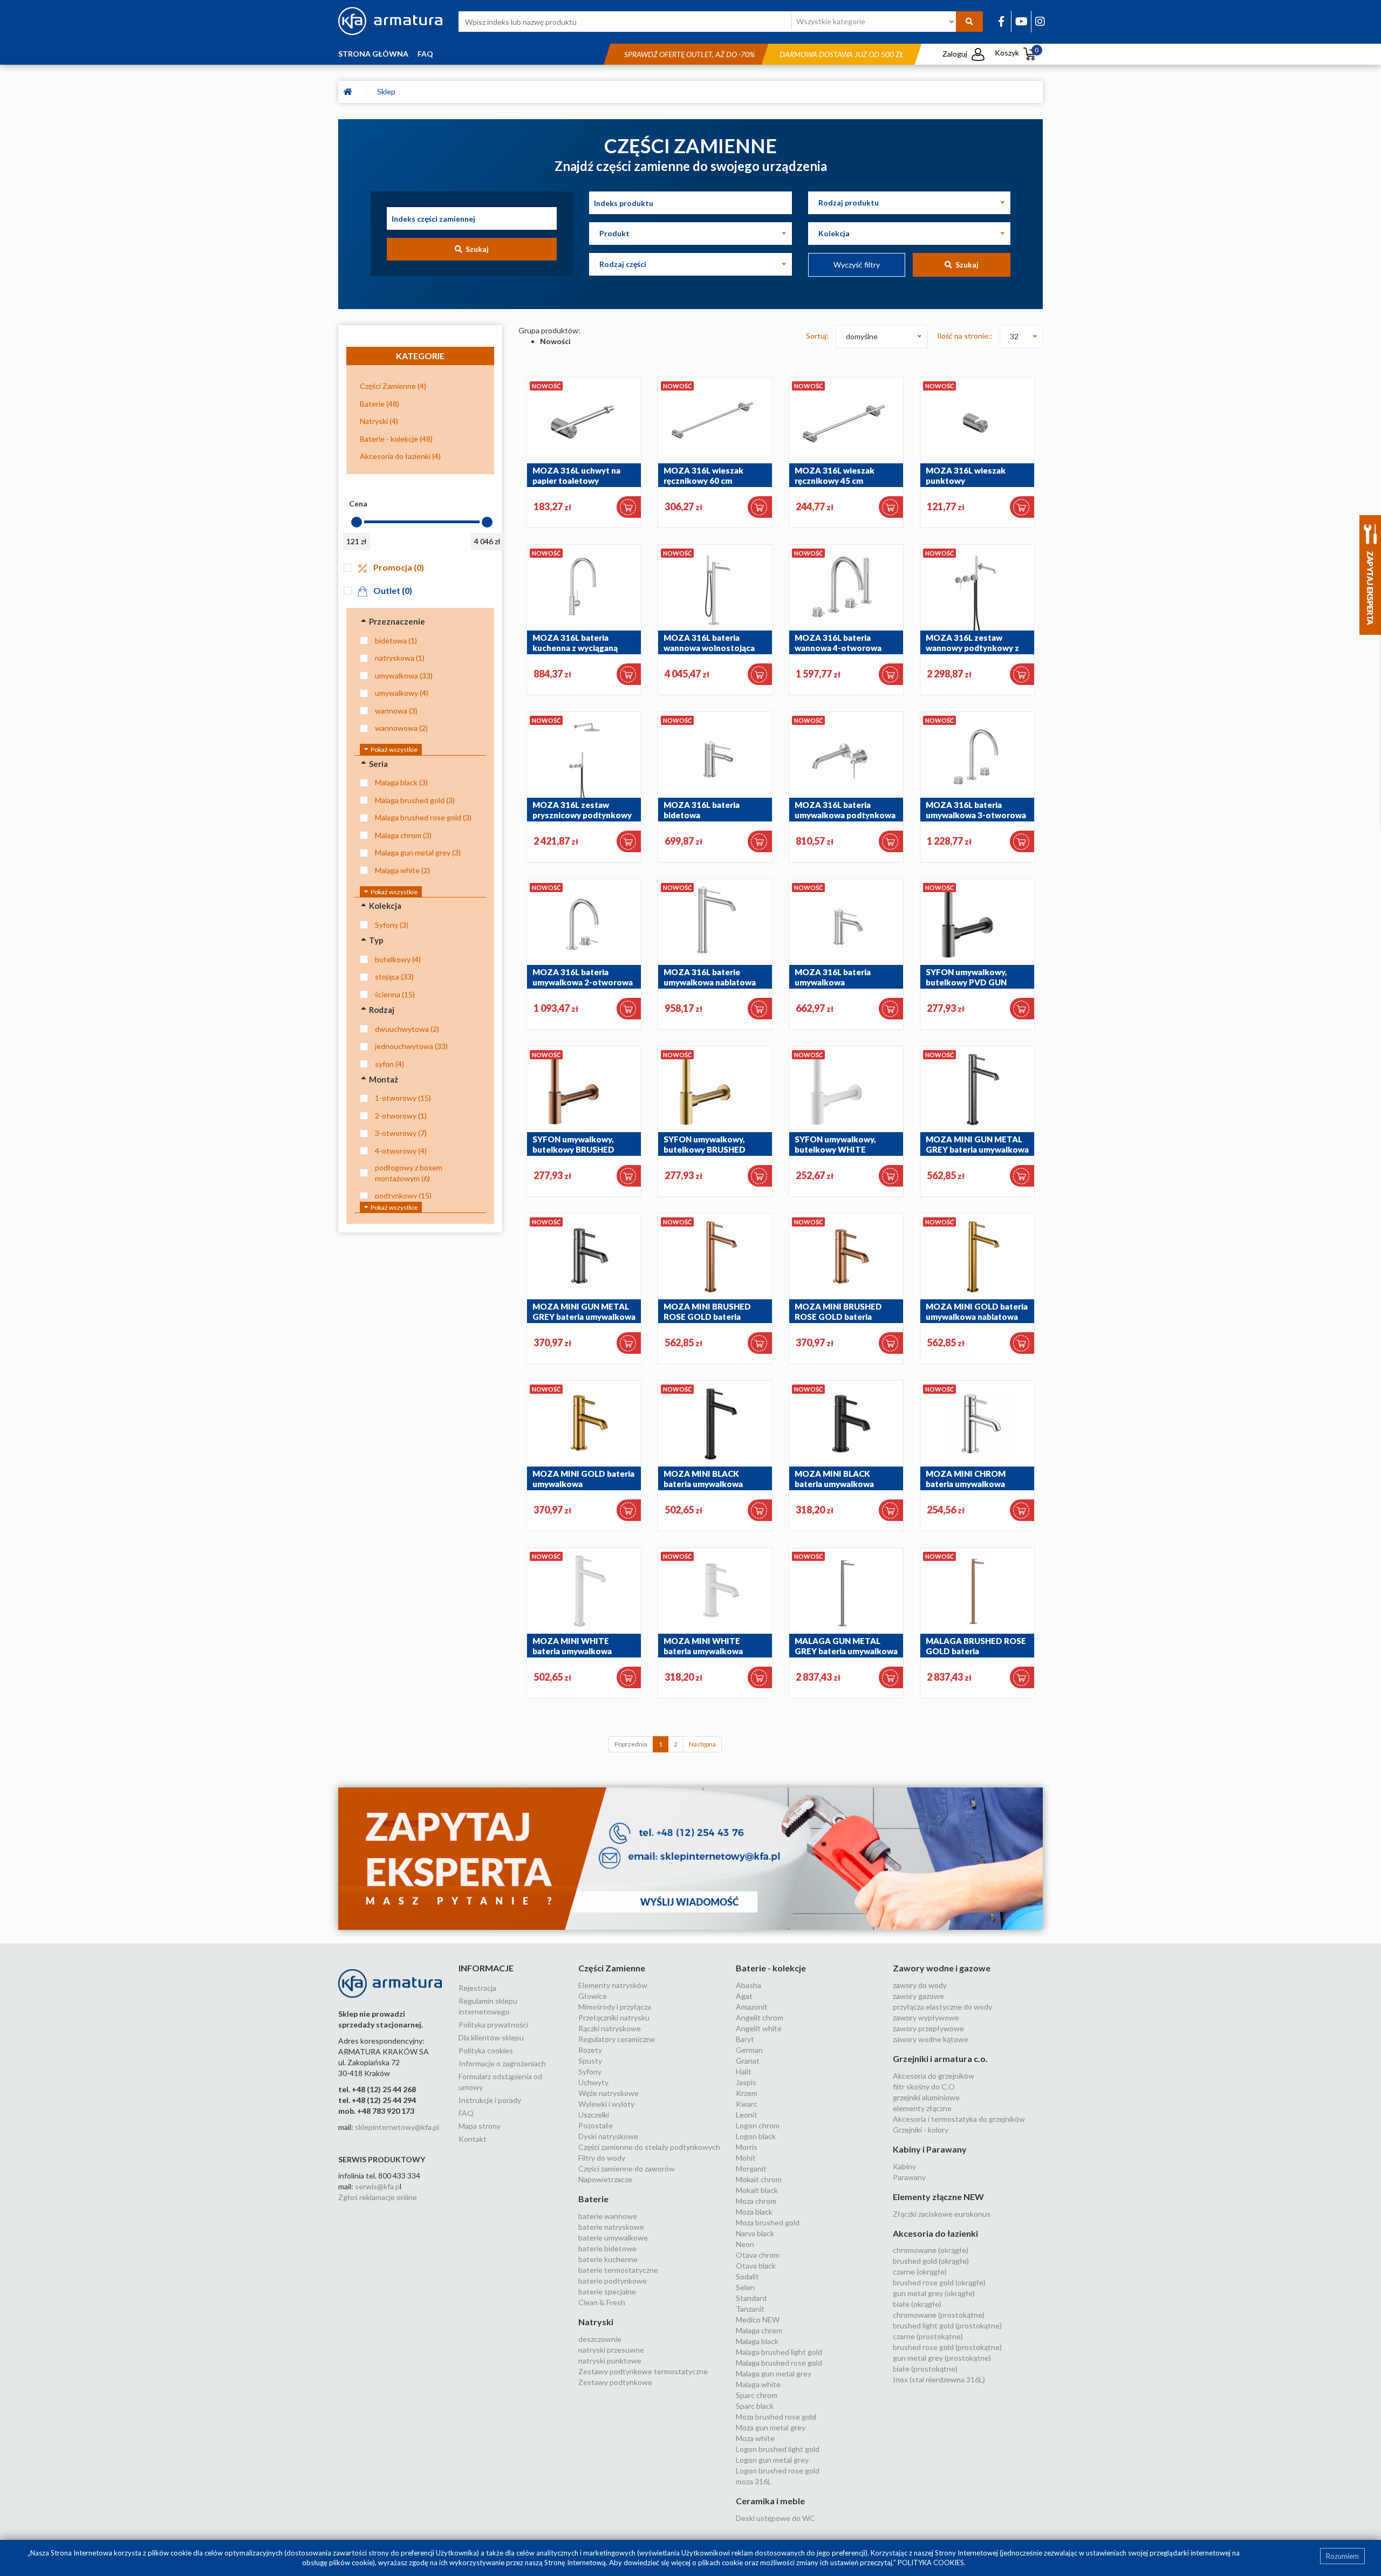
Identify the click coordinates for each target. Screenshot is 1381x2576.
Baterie (593, 2199)
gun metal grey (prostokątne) (942, 2358)
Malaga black (757, 2341)
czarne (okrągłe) (920, 2272)
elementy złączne (922, 2108)
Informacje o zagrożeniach (502, 2063)
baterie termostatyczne (618, 2270)
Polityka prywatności (493, 2025)
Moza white (755, 2438)
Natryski (596, 2322)
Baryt (745, 2039)
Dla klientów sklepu (491, 2037)
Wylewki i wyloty (606, 2104)
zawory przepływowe (928, 2028)
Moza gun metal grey (771, 2427)
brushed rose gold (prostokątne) (947, 2347)
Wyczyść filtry (857, 265)
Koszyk (1017, 53)
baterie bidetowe (607, 2248)
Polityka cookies (486, 2050)
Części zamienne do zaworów (627, 2169)
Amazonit (752, 2007)
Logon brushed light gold (778, 2449)
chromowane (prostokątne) (939, 2315)
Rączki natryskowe (610, 2028)
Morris (747, 2147)
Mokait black (757, 2190)
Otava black (756, 2266)
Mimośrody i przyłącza (615, 2007)
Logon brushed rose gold (778, 2471)
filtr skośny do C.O (924, 2087)
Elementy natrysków (613, 1985)
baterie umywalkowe (613, 2238)
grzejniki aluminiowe (926, 2097)
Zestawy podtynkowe (615, 2382)
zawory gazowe (918, 1996)
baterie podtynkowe (613, 2281)
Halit (744, 2071)
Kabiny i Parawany (930, 2149)
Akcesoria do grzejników (934, 2076)
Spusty (590, 2061)
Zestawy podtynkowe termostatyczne (643, 2371)
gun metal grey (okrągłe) (934, 2293)
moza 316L (754, 2481)
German (749, 2050)
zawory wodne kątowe (931, 2039)
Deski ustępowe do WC (775, 2518)
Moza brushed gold (768, 2222)
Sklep (388, 91)
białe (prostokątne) (925, 2369)
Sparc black (755, 2406)
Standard (751, 2298)
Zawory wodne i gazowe (942, 1968)
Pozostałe (596, 2125)
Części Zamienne (612, 1968)
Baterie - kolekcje (771, 1968)
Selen (745, 2287)
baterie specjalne (607, 2291)
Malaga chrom (759, 2330)
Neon (745, 2244)
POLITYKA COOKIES (931, 2563)
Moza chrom (756, 2201)
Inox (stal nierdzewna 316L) (939, 2379)
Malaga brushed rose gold (779, 2363)
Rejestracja (477, 1988)
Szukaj (476, 249)
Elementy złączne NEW (938, 2197)
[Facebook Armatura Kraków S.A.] (1001, 21)
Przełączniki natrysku (614, 2017)
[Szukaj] (969, 22)
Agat (744, 1996)
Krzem (747, 2093)
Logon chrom (758, 2125)
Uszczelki (594, 2115)
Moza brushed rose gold (776, 2417)
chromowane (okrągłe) (931, 2250)
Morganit (751, 2169)
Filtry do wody (602, 2158)
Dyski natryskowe (608, 2136)
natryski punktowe (610, 2361)
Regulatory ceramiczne (617, 2039)
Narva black (755, 2233)
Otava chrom (758, 2255)
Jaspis (746, 2082)
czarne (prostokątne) (928, 2336)
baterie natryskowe (611, 2227)
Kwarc (747, 2104)
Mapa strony (480, 2126)
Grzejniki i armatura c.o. (940, 2058)
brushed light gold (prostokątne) (947, 2325)
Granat (748, 2061)
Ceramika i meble (770, 2501)
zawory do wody (920, 1985)
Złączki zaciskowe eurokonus (942, 2214)
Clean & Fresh (602, 2302)
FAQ (425, 54)
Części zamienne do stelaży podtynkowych (649, 2147)
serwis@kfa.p (377, 2186)
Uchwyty (593, 2082)
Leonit (747, 2115)
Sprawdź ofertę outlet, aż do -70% (689, 54)
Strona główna (373, 54)
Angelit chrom (760, 2017)
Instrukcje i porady (490, 2100)
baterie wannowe (608, 2216)
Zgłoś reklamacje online (378, 2197)
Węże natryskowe (609, 2093)
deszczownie (600, 2339)
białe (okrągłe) (917, 2304)
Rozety (590, 2050)
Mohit (746, 2158)
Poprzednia (631, 1744)
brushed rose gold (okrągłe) (939, 2282)
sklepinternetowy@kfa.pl (397, 2127)
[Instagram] (1040, 21)
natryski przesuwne (611, 2350)
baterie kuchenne (608, 2259)
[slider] (357, 522)
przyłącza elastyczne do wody (942, 2007)
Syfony (590, 2071)
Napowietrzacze (605, 2179)
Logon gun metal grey (772, 2460)
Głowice (593, 1996)
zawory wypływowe (926, 2017)
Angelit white (759, 2028)
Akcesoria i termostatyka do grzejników (959, 2119)
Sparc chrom (757, 2395)
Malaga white (758, 2384)
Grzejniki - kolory (921, 2130)
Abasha (748, 1985)
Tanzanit (750, 2309)
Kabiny (904, 2166)
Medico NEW (758, 2320)
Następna (702, 1744)
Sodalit (747, 2276)
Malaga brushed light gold (779, 2352)
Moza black (754, 2212)
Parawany (909, 2177)
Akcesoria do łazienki (935, 2233)
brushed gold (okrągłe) (931, 2261)
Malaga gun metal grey (774, 2373)
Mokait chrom (759, 2179)
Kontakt (473, 2139)
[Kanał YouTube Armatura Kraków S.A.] (1021, 21)
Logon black (756, 2136)
